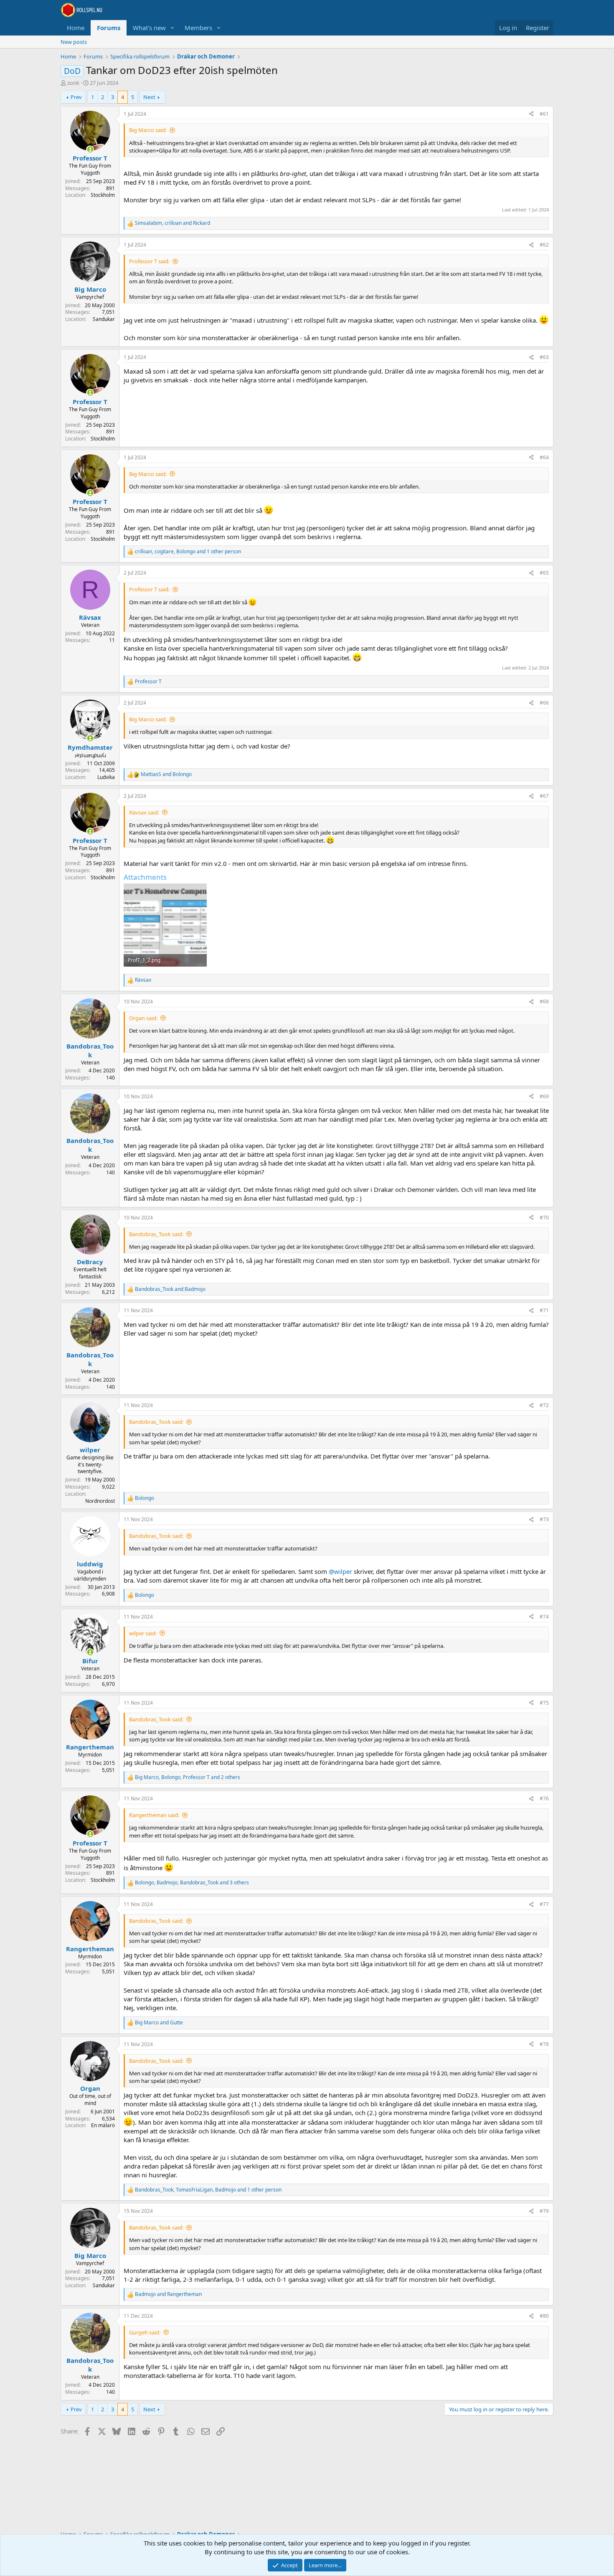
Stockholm (103, 195)
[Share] (531, 114)
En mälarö (103, 2125)
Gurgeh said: (145, 2332)
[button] (173, 28)
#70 (544, 1218)
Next (149, 97)
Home (76, 28)
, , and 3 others (192, 1883)
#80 (544, 2316)
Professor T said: (149, 261)
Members (198, 28)
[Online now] (90, 149)
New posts (74, 42)
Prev (76, 97)
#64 (544, 457)
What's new (149, 28)
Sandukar (104, 319)
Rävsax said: (144, 812)
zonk (73, 83)
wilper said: (143, 1633)
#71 (544, 1310)
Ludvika (106, 777)
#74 (544, 1617)
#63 (544, 357)
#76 (544, 1798)
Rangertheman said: (154, 1815)
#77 (544, 1904)
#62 (544, 245)
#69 (544, 1096)
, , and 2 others (188, 1777)
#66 (544, 703)
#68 (544, 1002)
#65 (544, 573)
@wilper (340, 1571)
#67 (544, 796)
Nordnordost (100, 1501)
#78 (544, 2044)
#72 (544, 1405)
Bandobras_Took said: (156, 1234)
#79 (544, 2211)
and (166, 774)
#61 (544, 114)
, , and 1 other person (188, 552)
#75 (544, 1703)
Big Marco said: (148, 130)
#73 (544, 1519)
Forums (109, 28)
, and (173, 223)
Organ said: (143, 1018)
